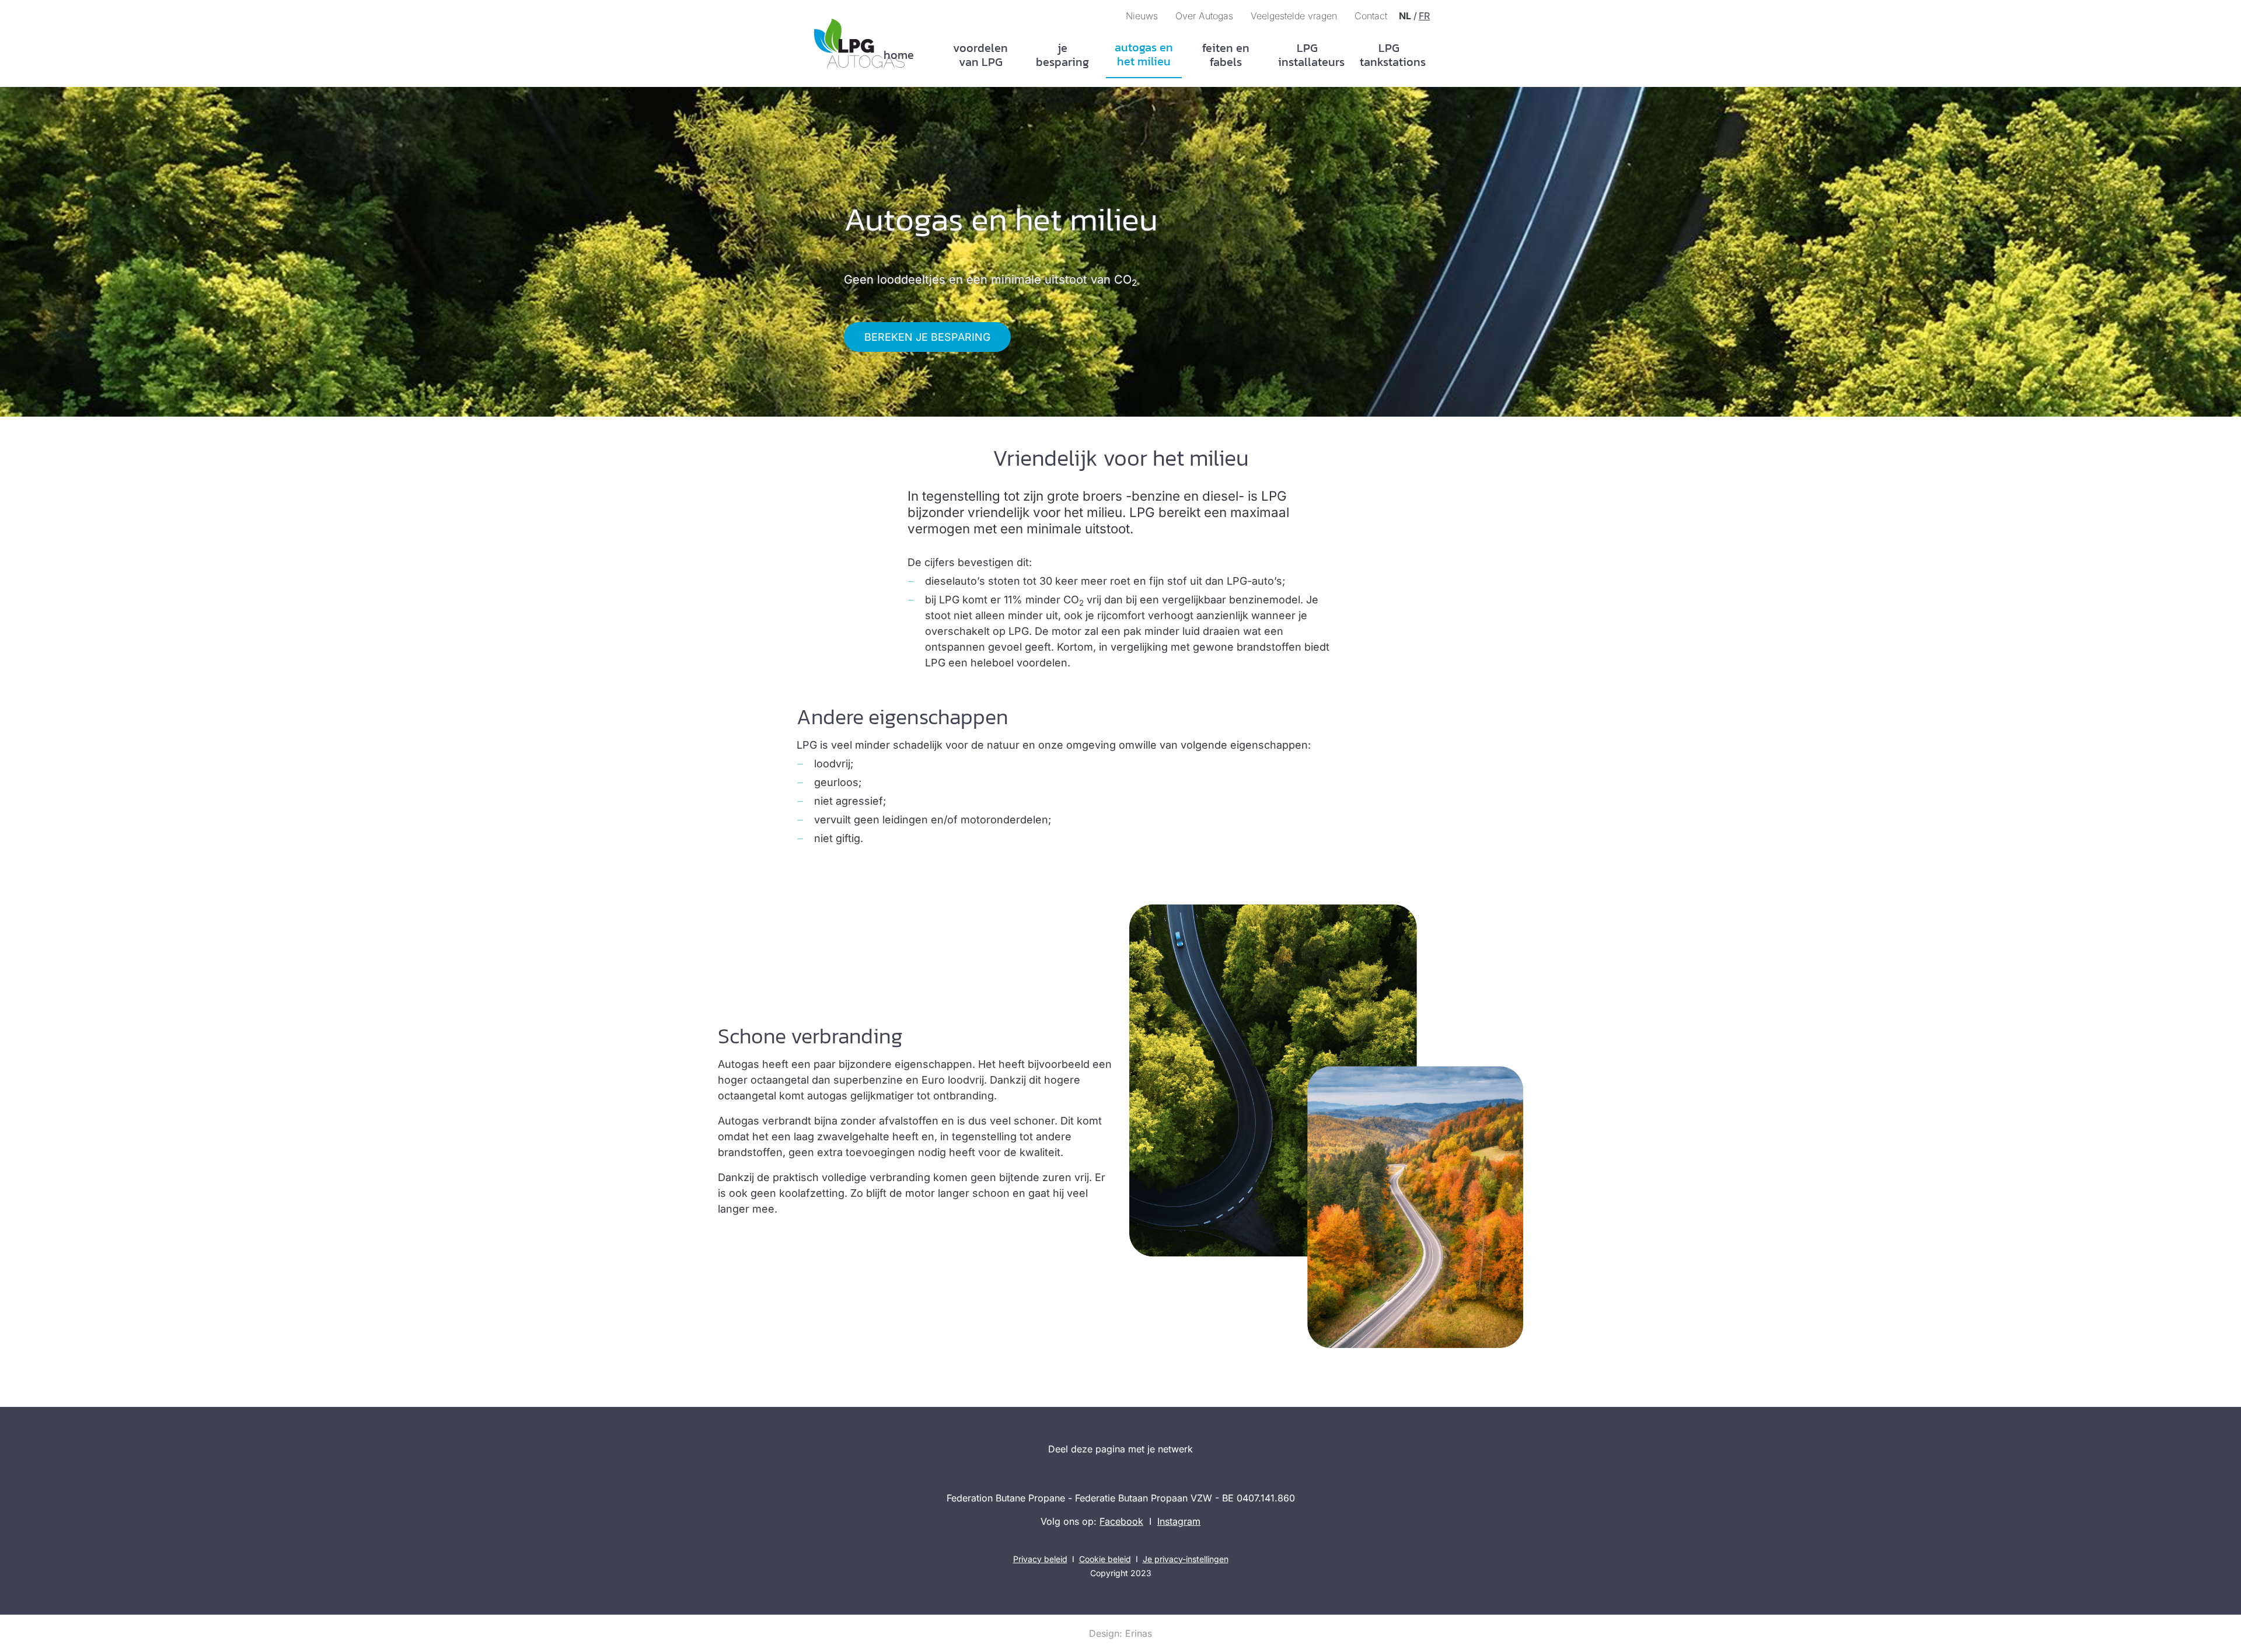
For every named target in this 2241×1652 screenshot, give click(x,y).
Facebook (1121, 1521)
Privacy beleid (1040, 1559)
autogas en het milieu (1144, 54)
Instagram (1179, 1521)
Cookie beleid (1105, 1559)
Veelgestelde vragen (1294, 16)
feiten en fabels (1226, 55)
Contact (1371, 16)
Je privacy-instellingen (1186, 1559)
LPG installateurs (1311, 55)
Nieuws (1142, 16)
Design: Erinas (1120, 1633)
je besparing (1062, 55)
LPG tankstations (1393, 55)
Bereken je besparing (927, 337)
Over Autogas (1204, 16)
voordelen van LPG (980, 55)
